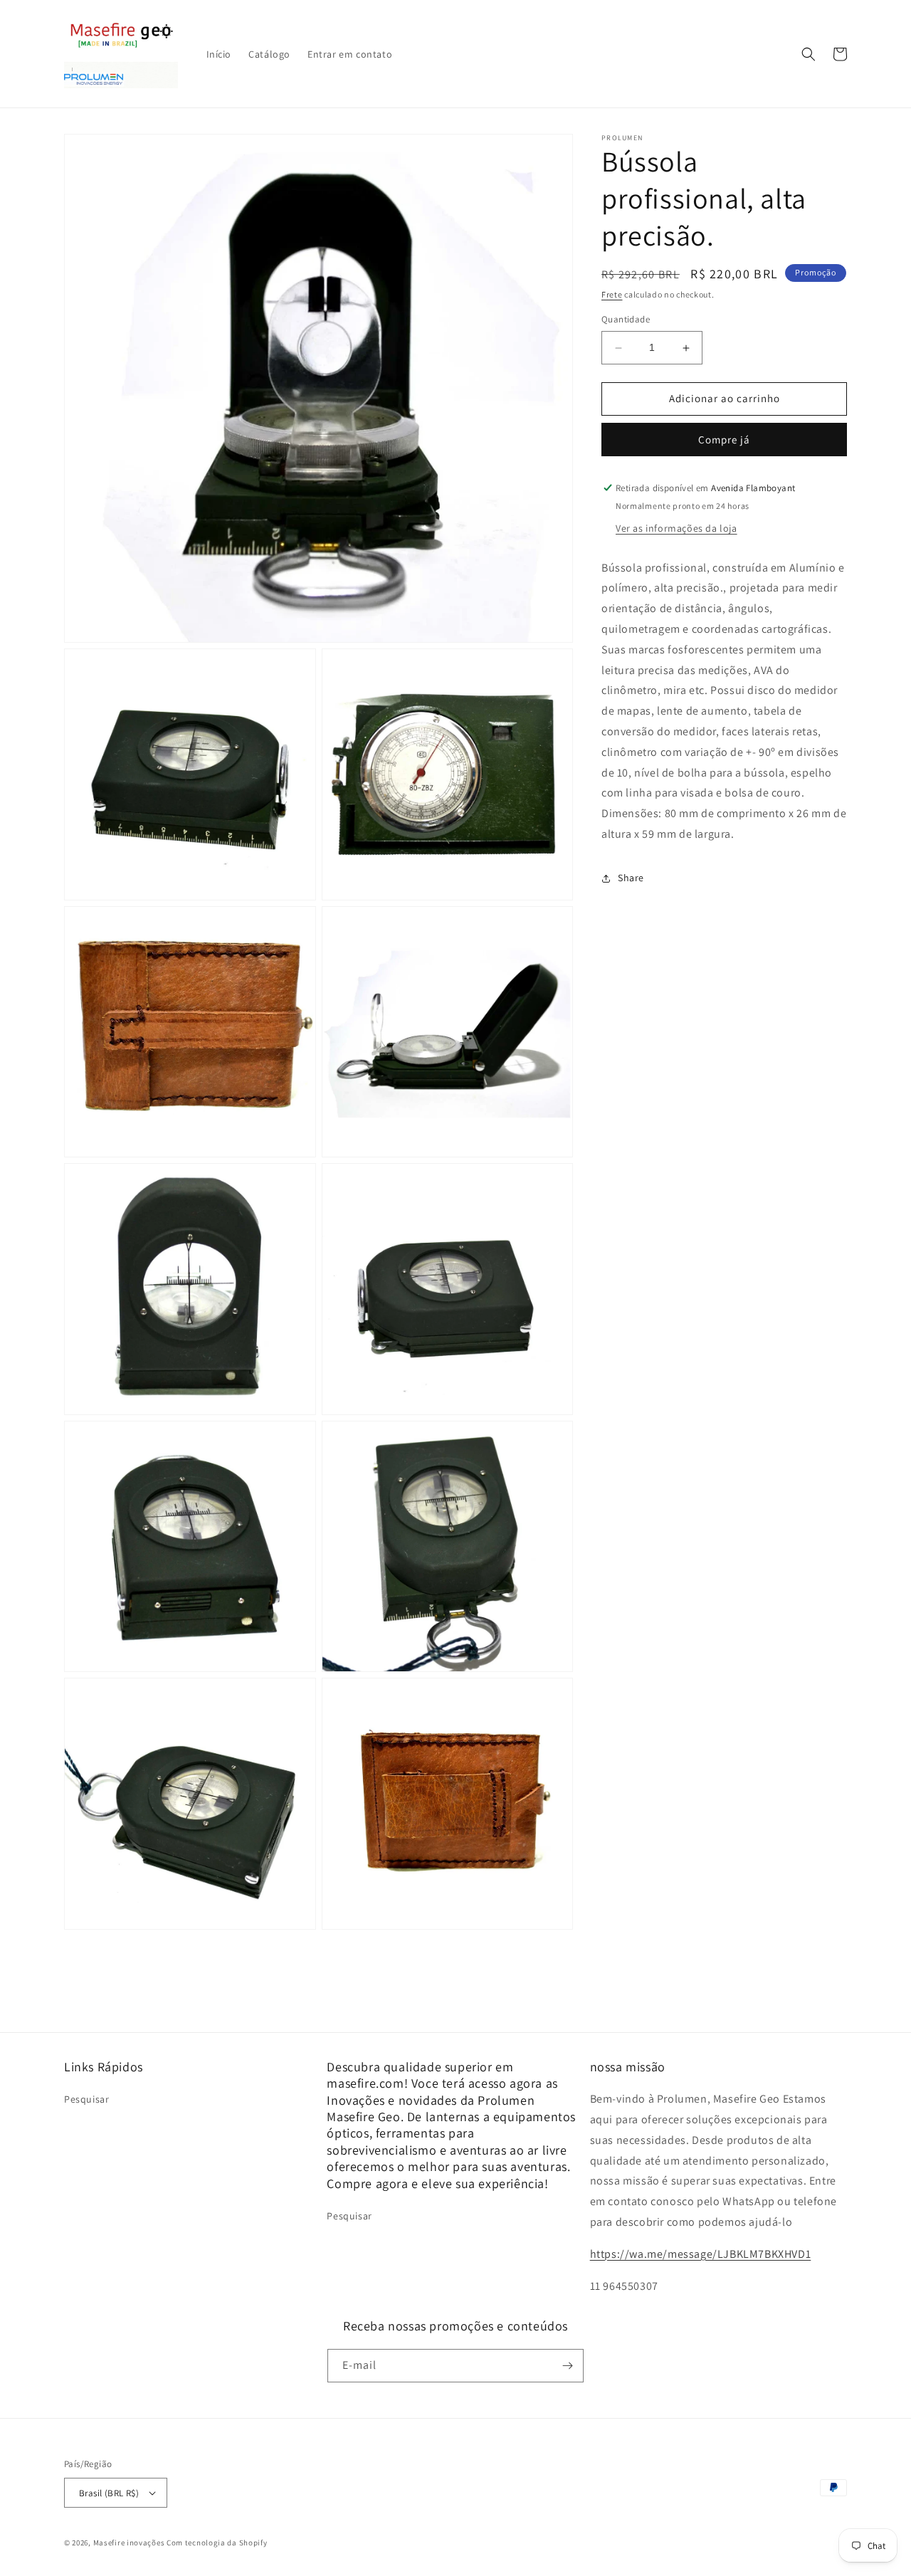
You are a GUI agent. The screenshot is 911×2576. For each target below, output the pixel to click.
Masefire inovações (130, 2543)
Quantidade (626, 320)
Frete (612, 294)
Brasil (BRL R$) (109, 2493)
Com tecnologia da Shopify (217, 2543)
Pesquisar (86, 2099)
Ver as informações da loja (676, 528)
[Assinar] (567, 2366)
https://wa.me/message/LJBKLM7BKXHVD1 (701, 2254)
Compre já (724, 440)
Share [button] (631, 878)
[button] (809, 54)
